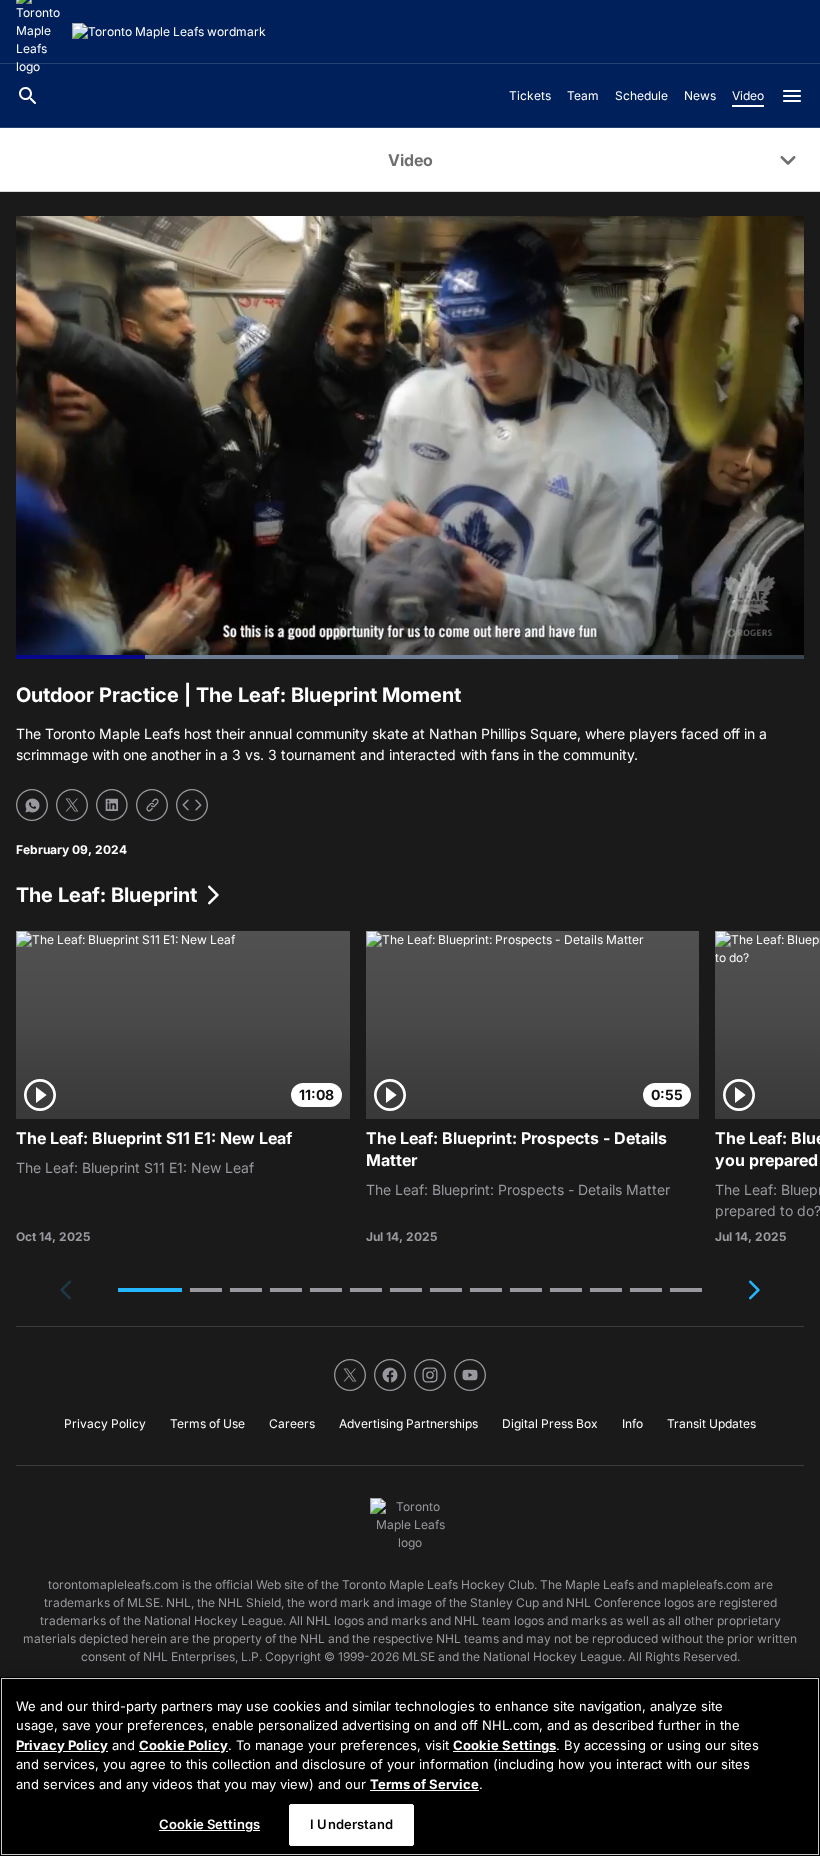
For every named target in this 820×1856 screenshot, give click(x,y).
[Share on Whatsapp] (32, 805)
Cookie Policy (183, 1745)
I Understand (351, 1824)
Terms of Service (424, 1784)
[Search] (28, 96)
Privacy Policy (62, 1745)
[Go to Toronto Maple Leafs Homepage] (169, 32)
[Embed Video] (192, 805)
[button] (150, 1290)
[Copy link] (152, 805)
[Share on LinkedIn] (112, 805)
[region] (410, 1766)
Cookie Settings (504, 1745)
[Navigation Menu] (792, 96)
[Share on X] (72, 805)
